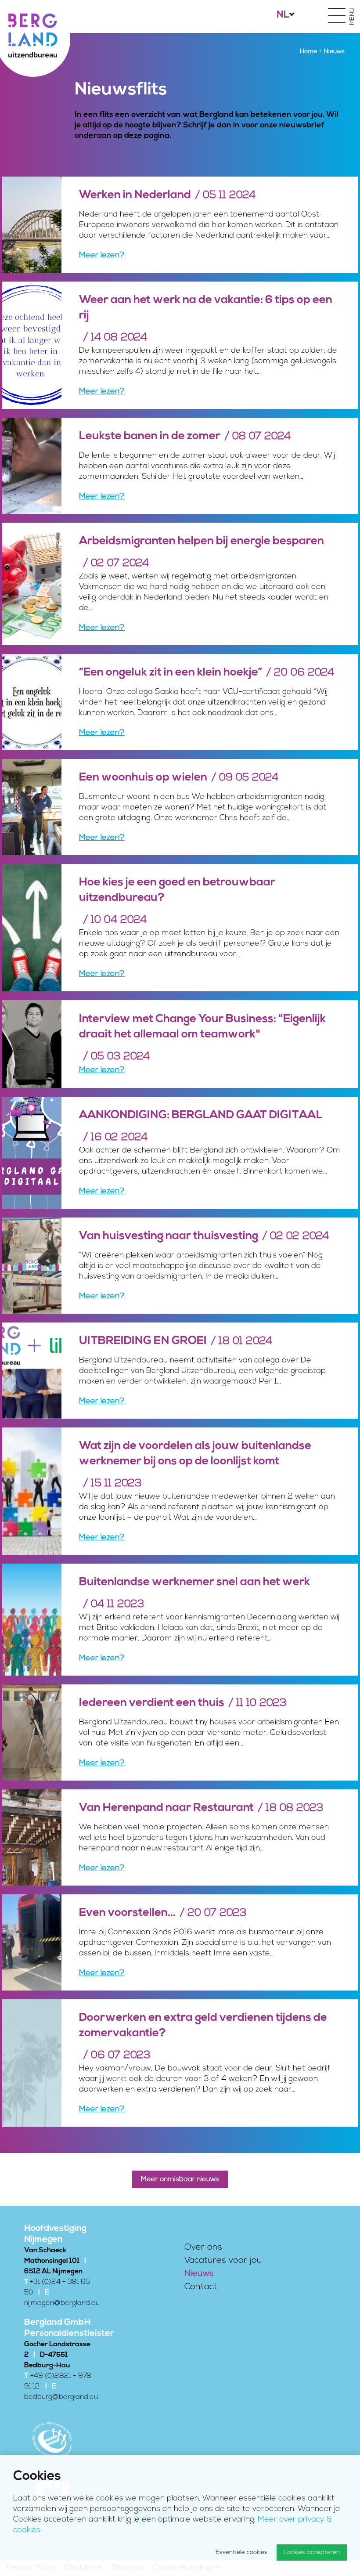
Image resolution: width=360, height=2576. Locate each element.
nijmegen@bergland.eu (62, 2303)
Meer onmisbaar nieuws (180, 2179)
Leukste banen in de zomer (150, 436)
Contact (201, 2287)
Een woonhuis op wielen (143, 778)
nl (283, 15)
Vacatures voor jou (223, 2261)
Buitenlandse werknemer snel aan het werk (194, 1582)
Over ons (203, 2247)
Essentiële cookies (241, 2553)
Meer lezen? (102, 256)
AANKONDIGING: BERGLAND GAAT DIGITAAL (201, 1115)
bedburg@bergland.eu (61, 2397)
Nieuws (199, 2274)
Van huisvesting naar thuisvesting (169, 1236)
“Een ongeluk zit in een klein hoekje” (171, 673)
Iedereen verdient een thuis (152, 1703)
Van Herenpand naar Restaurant (166, 1808)
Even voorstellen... (127, 1913)
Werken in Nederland (135, 195)
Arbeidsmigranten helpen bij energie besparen (202, 541)
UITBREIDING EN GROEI (143, 1341)
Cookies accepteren (312, 2553)
